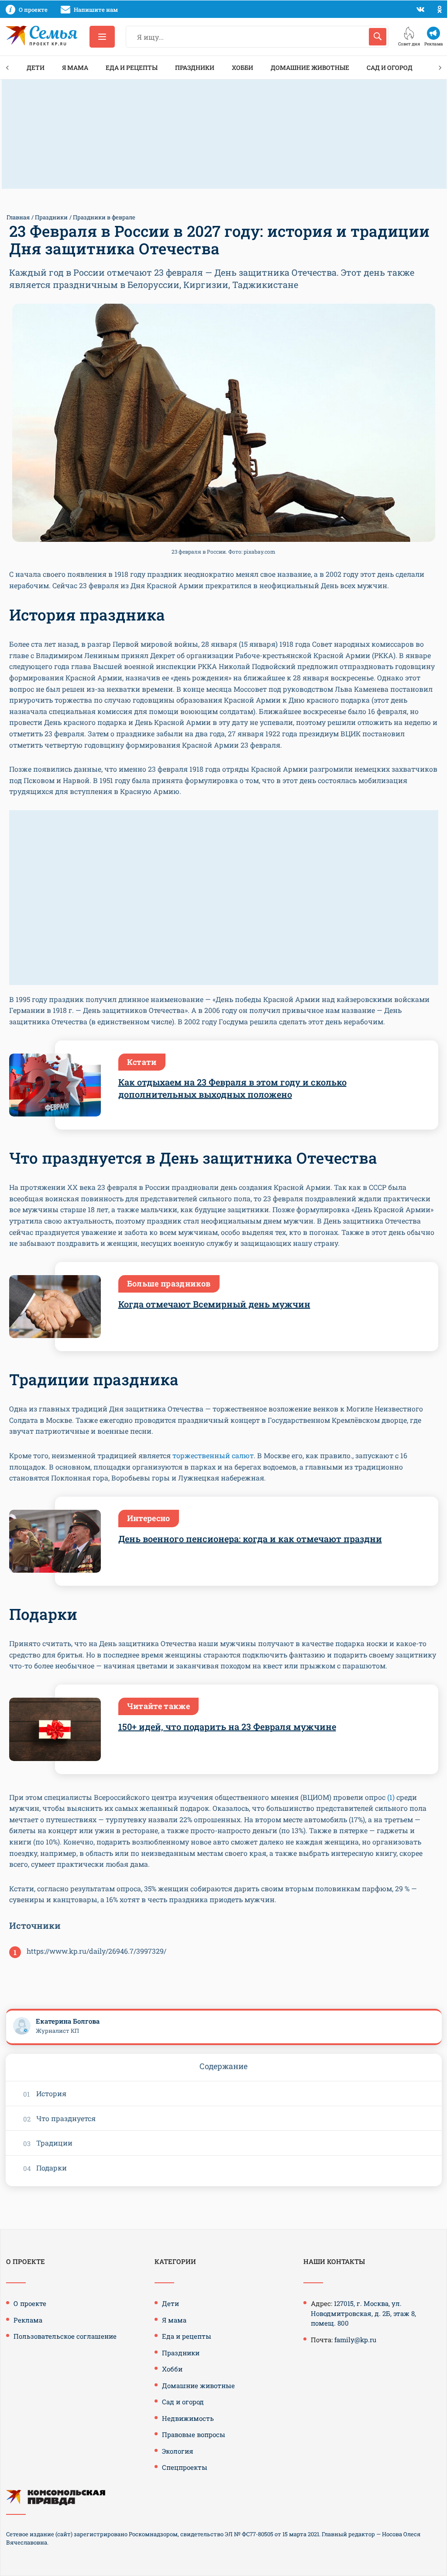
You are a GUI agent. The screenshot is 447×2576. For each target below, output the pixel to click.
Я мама (75, 68)
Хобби (242, 68)
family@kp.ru (355, 2340)
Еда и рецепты (132, 68)
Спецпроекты (185, 2467)
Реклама (28, 2320)
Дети (36, 68)
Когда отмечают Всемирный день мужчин (214, 1304)
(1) (391, 1797)
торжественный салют (213, 1455)
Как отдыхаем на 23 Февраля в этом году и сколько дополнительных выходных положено (232, 1088)
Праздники (195, 68)
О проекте (30, 2303)
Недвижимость (188, 2418)
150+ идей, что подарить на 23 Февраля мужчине (227, 1727)
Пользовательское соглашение (65, 2336)
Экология (178, 2451)
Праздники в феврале (104, 217)
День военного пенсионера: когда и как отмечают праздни (250, 1539)
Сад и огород (390, 68)
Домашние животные (310, 68)
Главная (18, 217)
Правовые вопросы (194, 2434)
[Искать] (378, 37)
